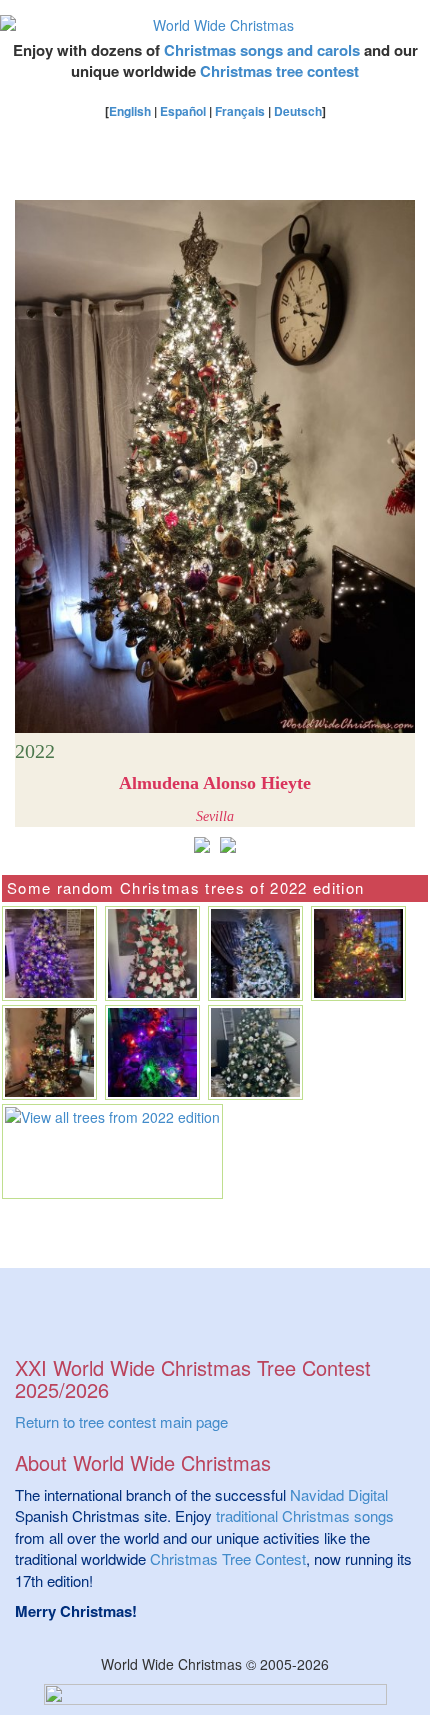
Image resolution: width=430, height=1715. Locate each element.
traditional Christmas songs (305, 1515)
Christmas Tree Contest (228, 1558)
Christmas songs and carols (262, 50)
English (130, 111)
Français (240, 111)
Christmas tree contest (279, 71)
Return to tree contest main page (121, 1421)
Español (183, 111)
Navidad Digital (339, 1494)
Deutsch (298, 111)
